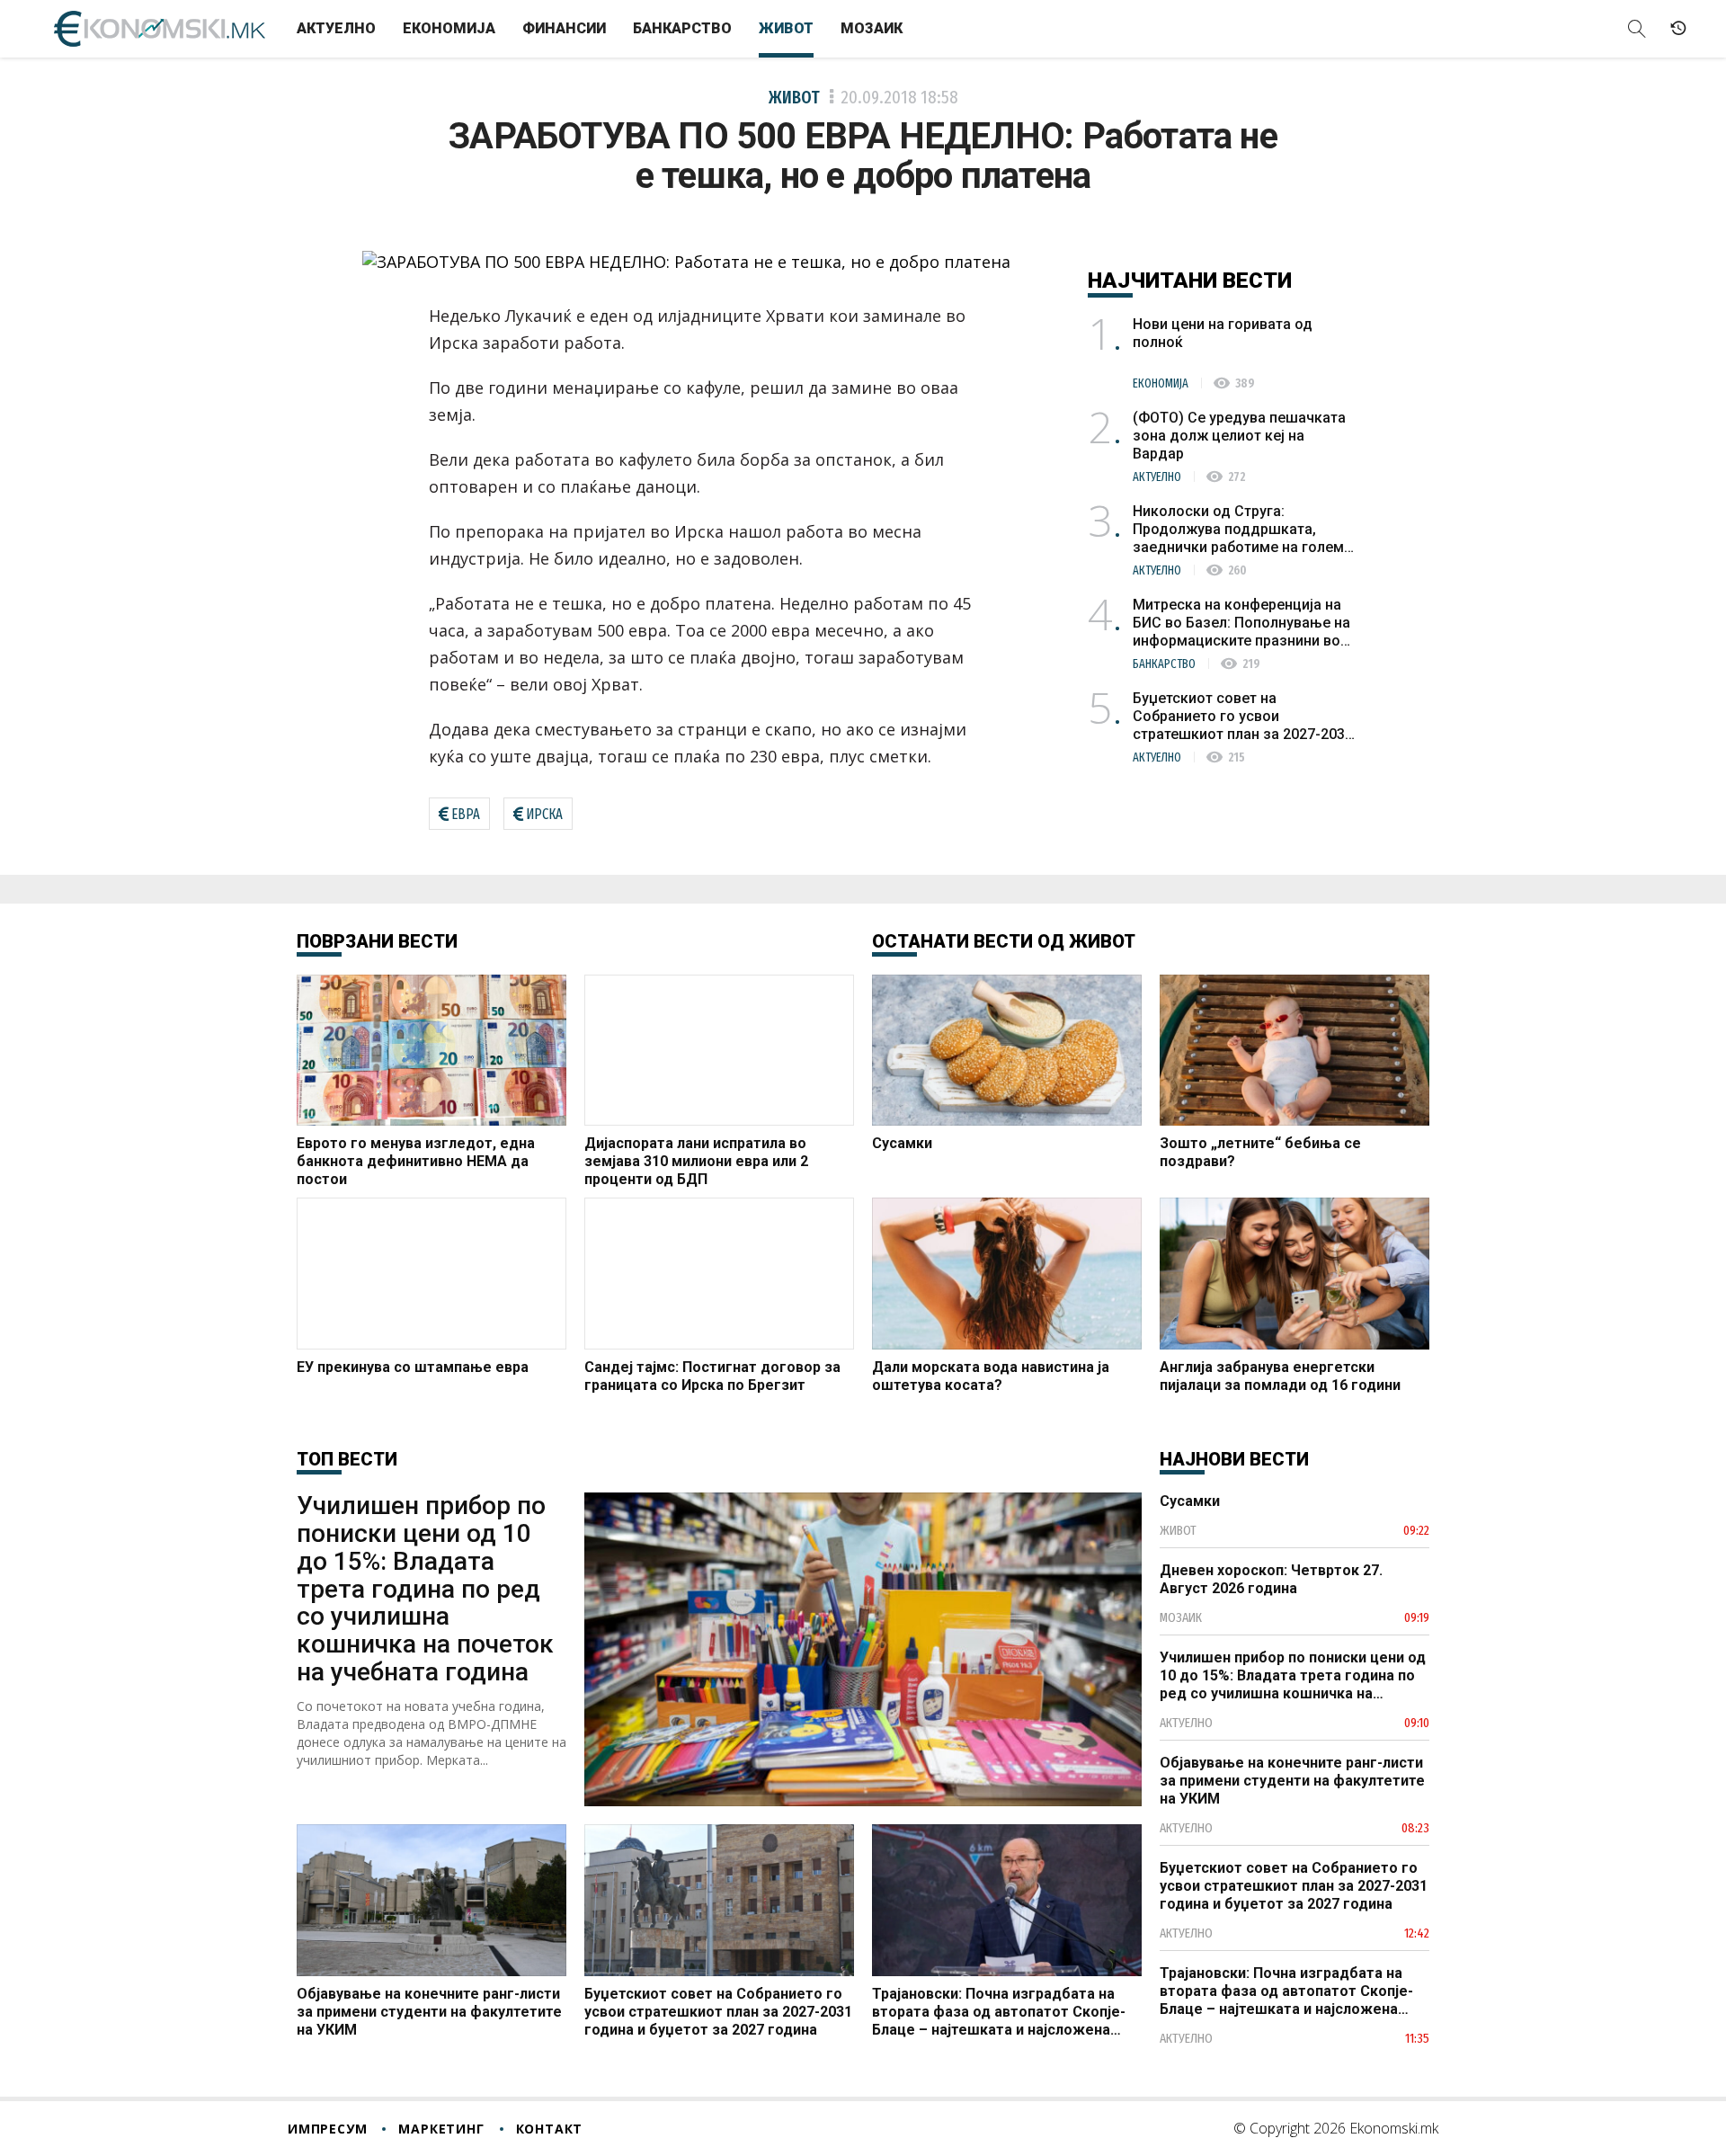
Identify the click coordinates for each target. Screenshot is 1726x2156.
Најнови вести (1234, 1459)
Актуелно (336, 28)
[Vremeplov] (1678, 29)
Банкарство (682, 28)
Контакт (550, 2129)
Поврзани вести (377, 941)
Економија (449, 28)
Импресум (327, 2129)
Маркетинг (441, 2129)
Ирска (544, 814)
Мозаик (872, 28)
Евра (466, 814)
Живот (786, 28)
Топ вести (347, 1459)
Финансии (564, 28)
